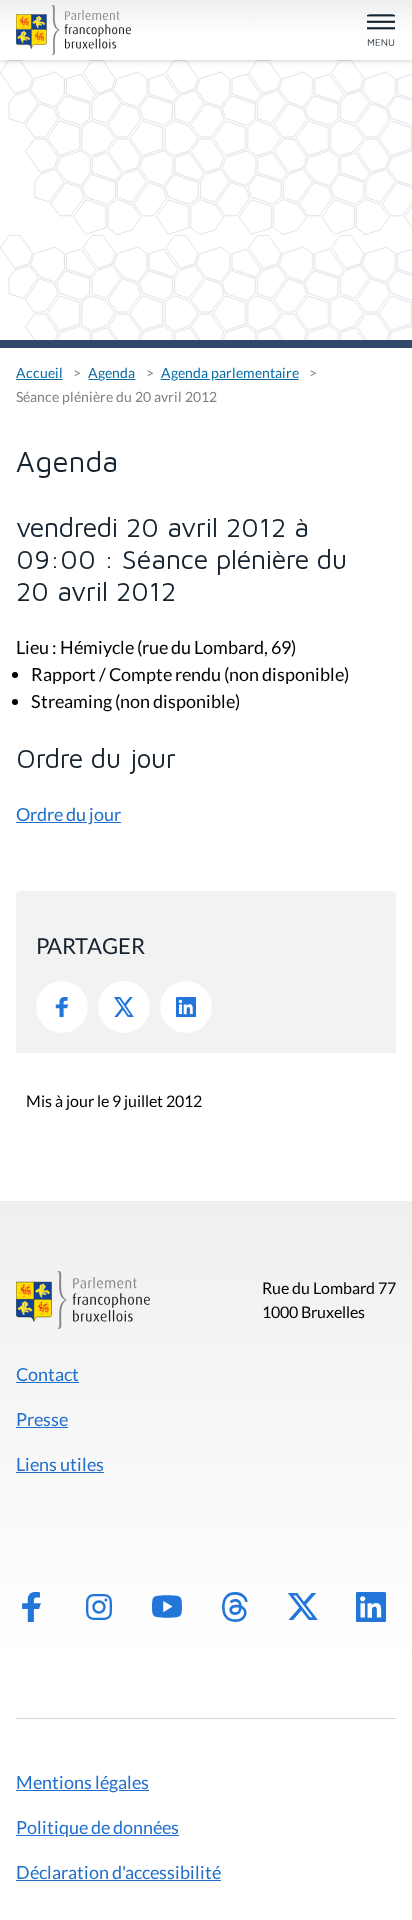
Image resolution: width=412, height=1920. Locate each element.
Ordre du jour (68, 814)
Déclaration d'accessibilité (118, 1872)
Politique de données (97, 1827)
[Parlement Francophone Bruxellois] (76, 30)
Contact (47, 1374)
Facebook (62, 1007)
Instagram (99, 1607)
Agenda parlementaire (230, 372)
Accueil (39, 372)
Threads (235, 1607)
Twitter (124, 1007)
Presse (42, 1419)
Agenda (111, 372)
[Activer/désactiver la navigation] (381, 31)
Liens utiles (60, 1464)
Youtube (167, 1607)
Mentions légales (82, 1782)
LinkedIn (186, 1007)
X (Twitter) (303, 1607)
